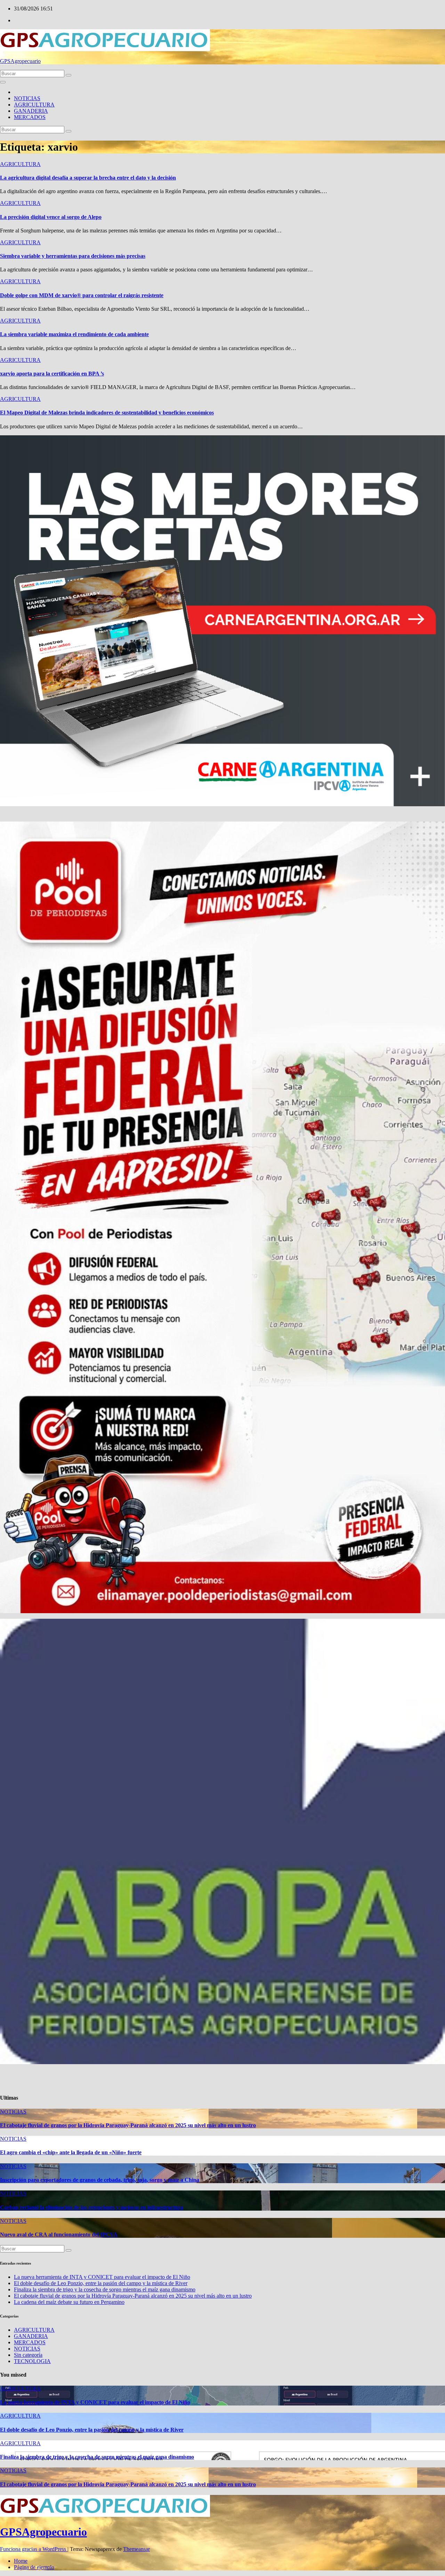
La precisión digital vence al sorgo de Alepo (51, 217)
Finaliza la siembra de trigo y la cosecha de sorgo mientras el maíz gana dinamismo (105, 2289)
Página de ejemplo (34, 2567)
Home (21, 2561)
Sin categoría (28, 2355)
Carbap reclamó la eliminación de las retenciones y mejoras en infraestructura (92, 2207)
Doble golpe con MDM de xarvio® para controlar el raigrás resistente (82, 295)
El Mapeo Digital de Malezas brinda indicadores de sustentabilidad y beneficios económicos (107, 413)
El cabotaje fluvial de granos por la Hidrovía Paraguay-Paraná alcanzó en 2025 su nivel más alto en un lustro (128, 2125)
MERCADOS (30, 117)
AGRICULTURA (34, 105)
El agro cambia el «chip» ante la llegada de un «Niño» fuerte (71, 2152)
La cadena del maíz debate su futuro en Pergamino (69, 2302)
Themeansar (136, 2549)
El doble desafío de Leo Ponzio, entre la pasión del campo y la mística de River (101, 2283)
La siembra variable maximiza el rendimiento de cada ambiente (74, 334)
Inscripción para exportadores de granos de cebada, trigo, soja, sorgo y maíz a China (100, 2180)
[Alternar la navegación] (3, 82)
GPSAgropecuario (20, 61)
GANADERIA (31, 111)
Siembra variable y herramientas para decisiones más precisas (73, 256)
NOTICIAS (27, 98)
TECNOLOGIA (32, 2361)
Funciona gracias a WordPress (34, 2549)
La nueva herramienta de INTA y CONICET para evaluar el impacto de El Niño (102, 2277)
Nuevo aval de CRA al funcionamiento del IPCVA (59, 2234)
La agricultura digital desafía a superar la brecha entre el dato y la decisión (88, 178)
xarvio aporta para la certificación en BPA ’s (52, 374)
